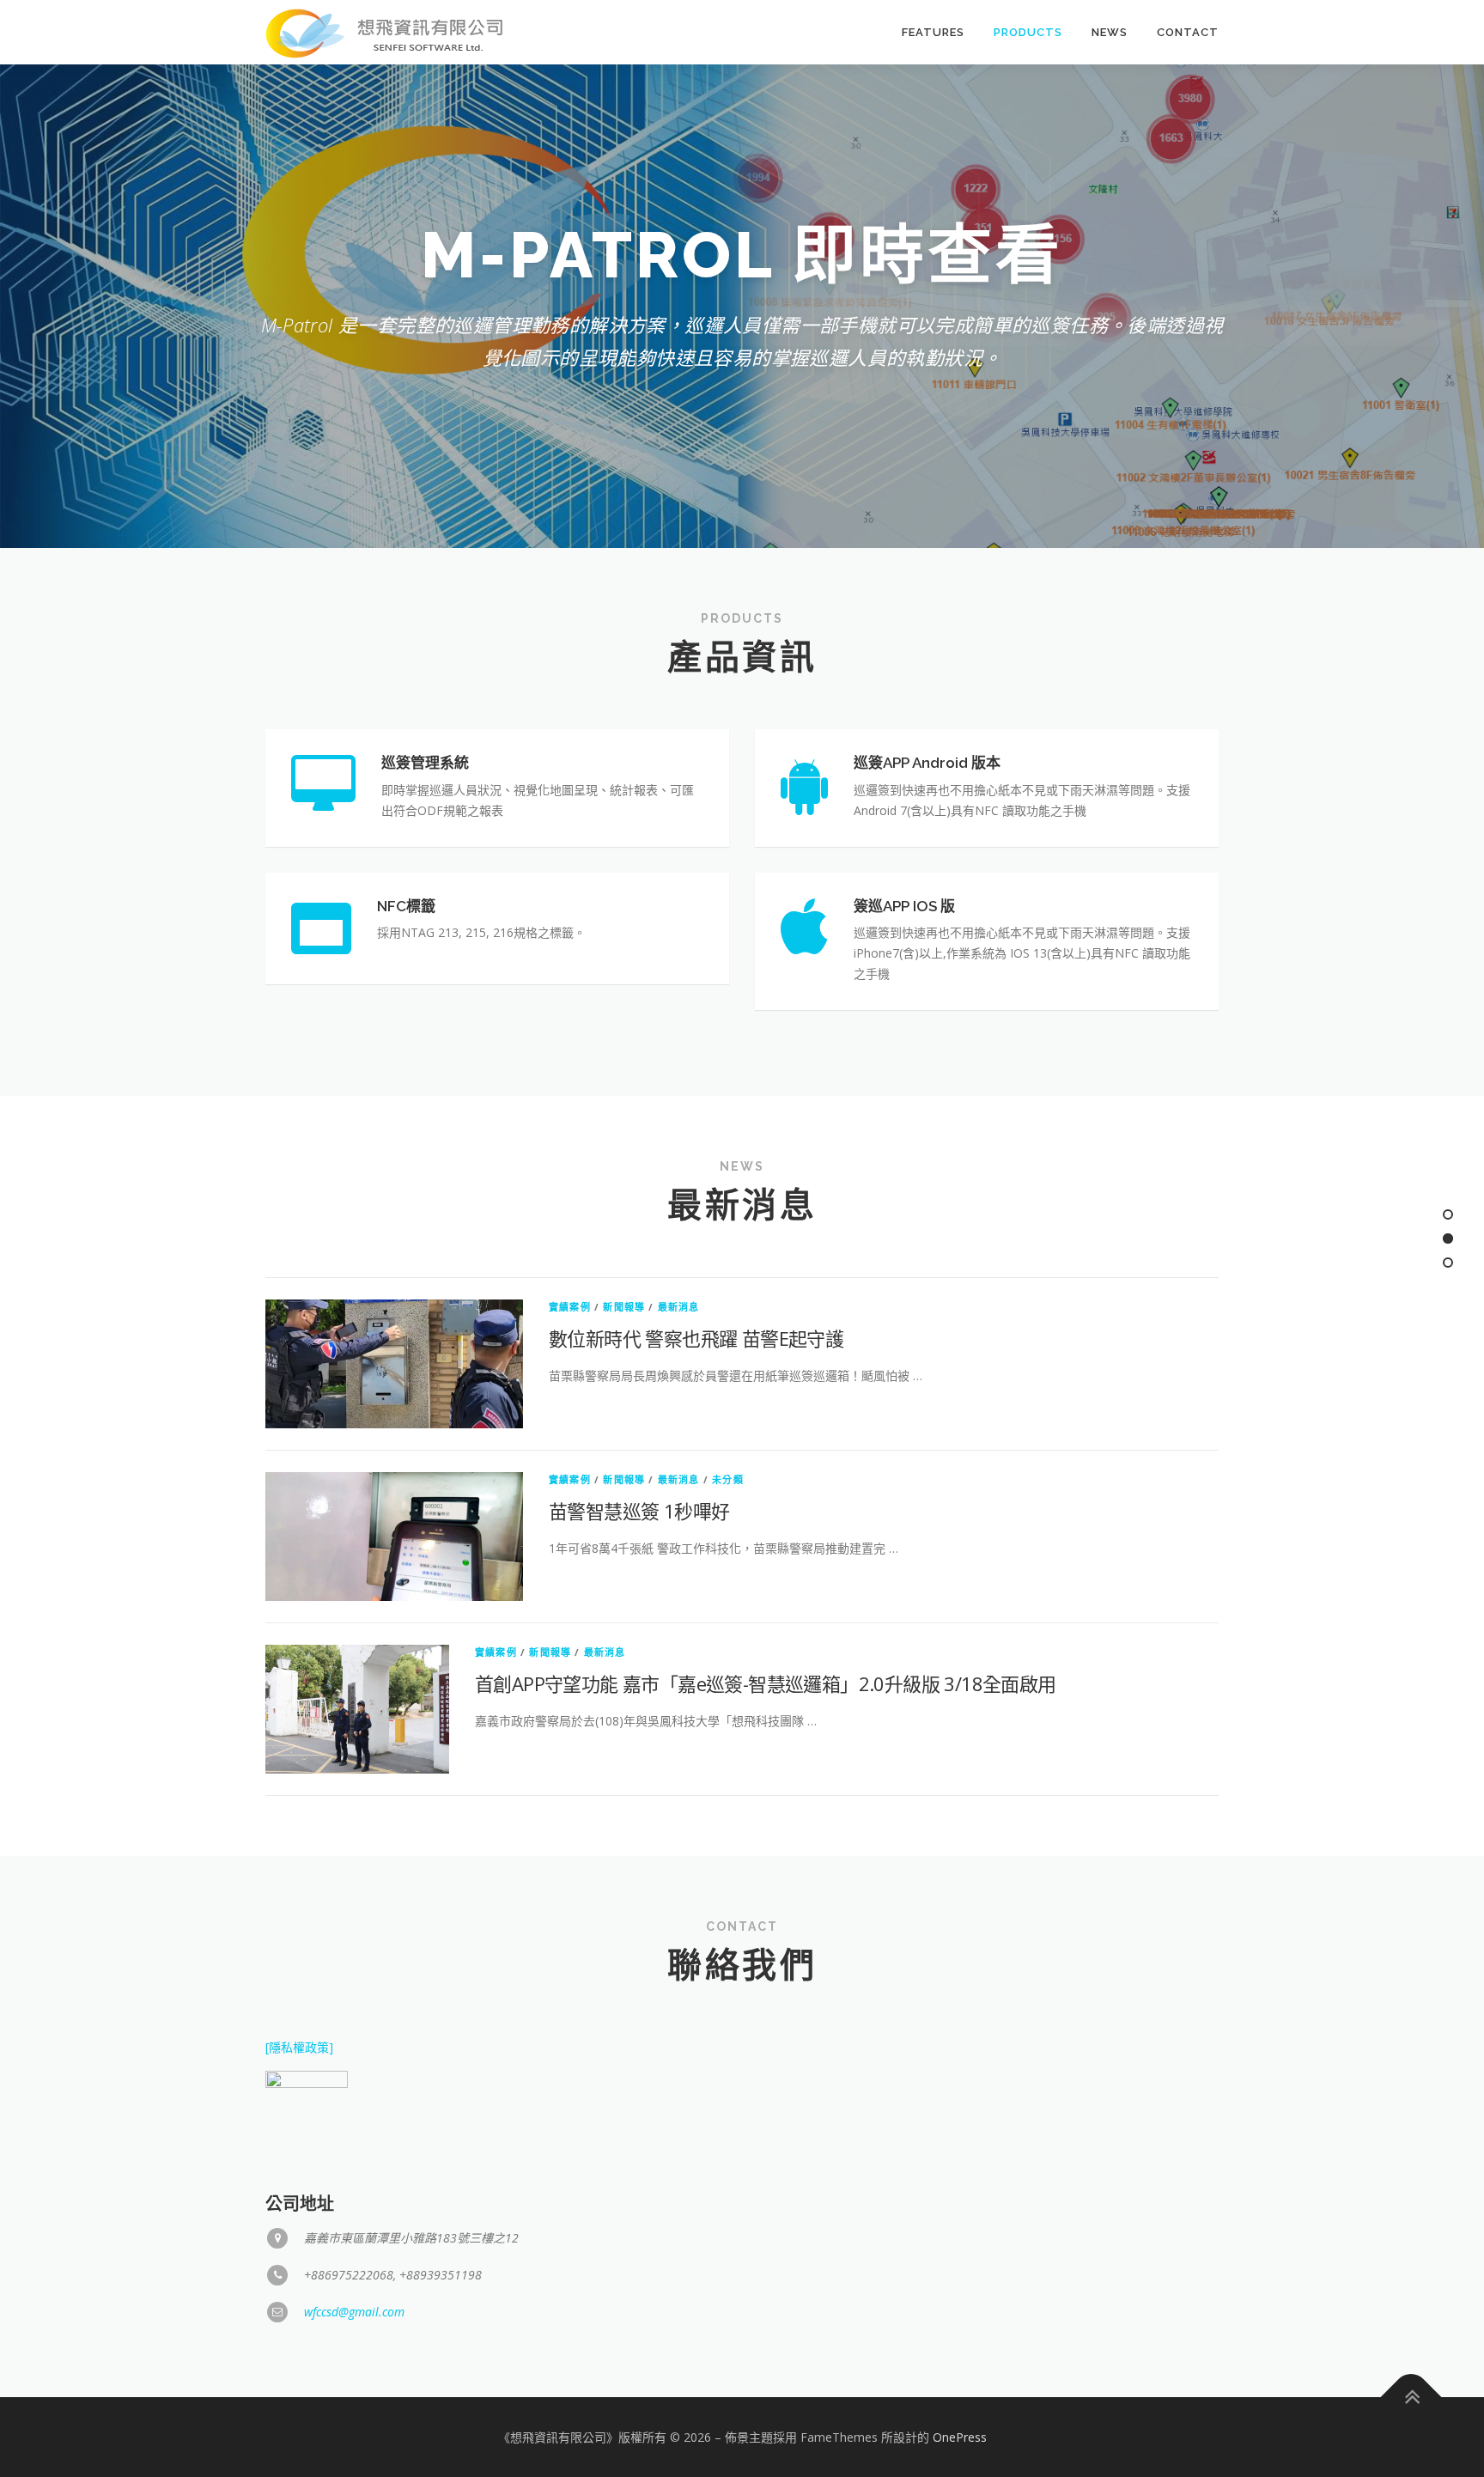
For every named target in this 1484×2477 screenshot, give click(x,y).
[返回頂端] (1411, 2397)
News (1110, 32)
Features (933, 32)
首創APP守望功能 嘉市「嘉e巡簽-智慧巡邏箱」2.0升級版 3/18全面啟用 (766, 1683)
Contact (1188, 32)
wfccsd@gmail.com (354, 2312)
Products (1028, 32)
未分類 (728, 1479)
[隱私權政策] (299, 2047)
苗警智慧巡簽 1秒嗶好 (639, 1511)
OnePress (960, 2437)
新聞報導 (624, 1307)
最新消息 (679, 1307)
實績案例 (570, 1307)
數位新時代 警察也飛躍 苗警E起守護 (696, 1338)
